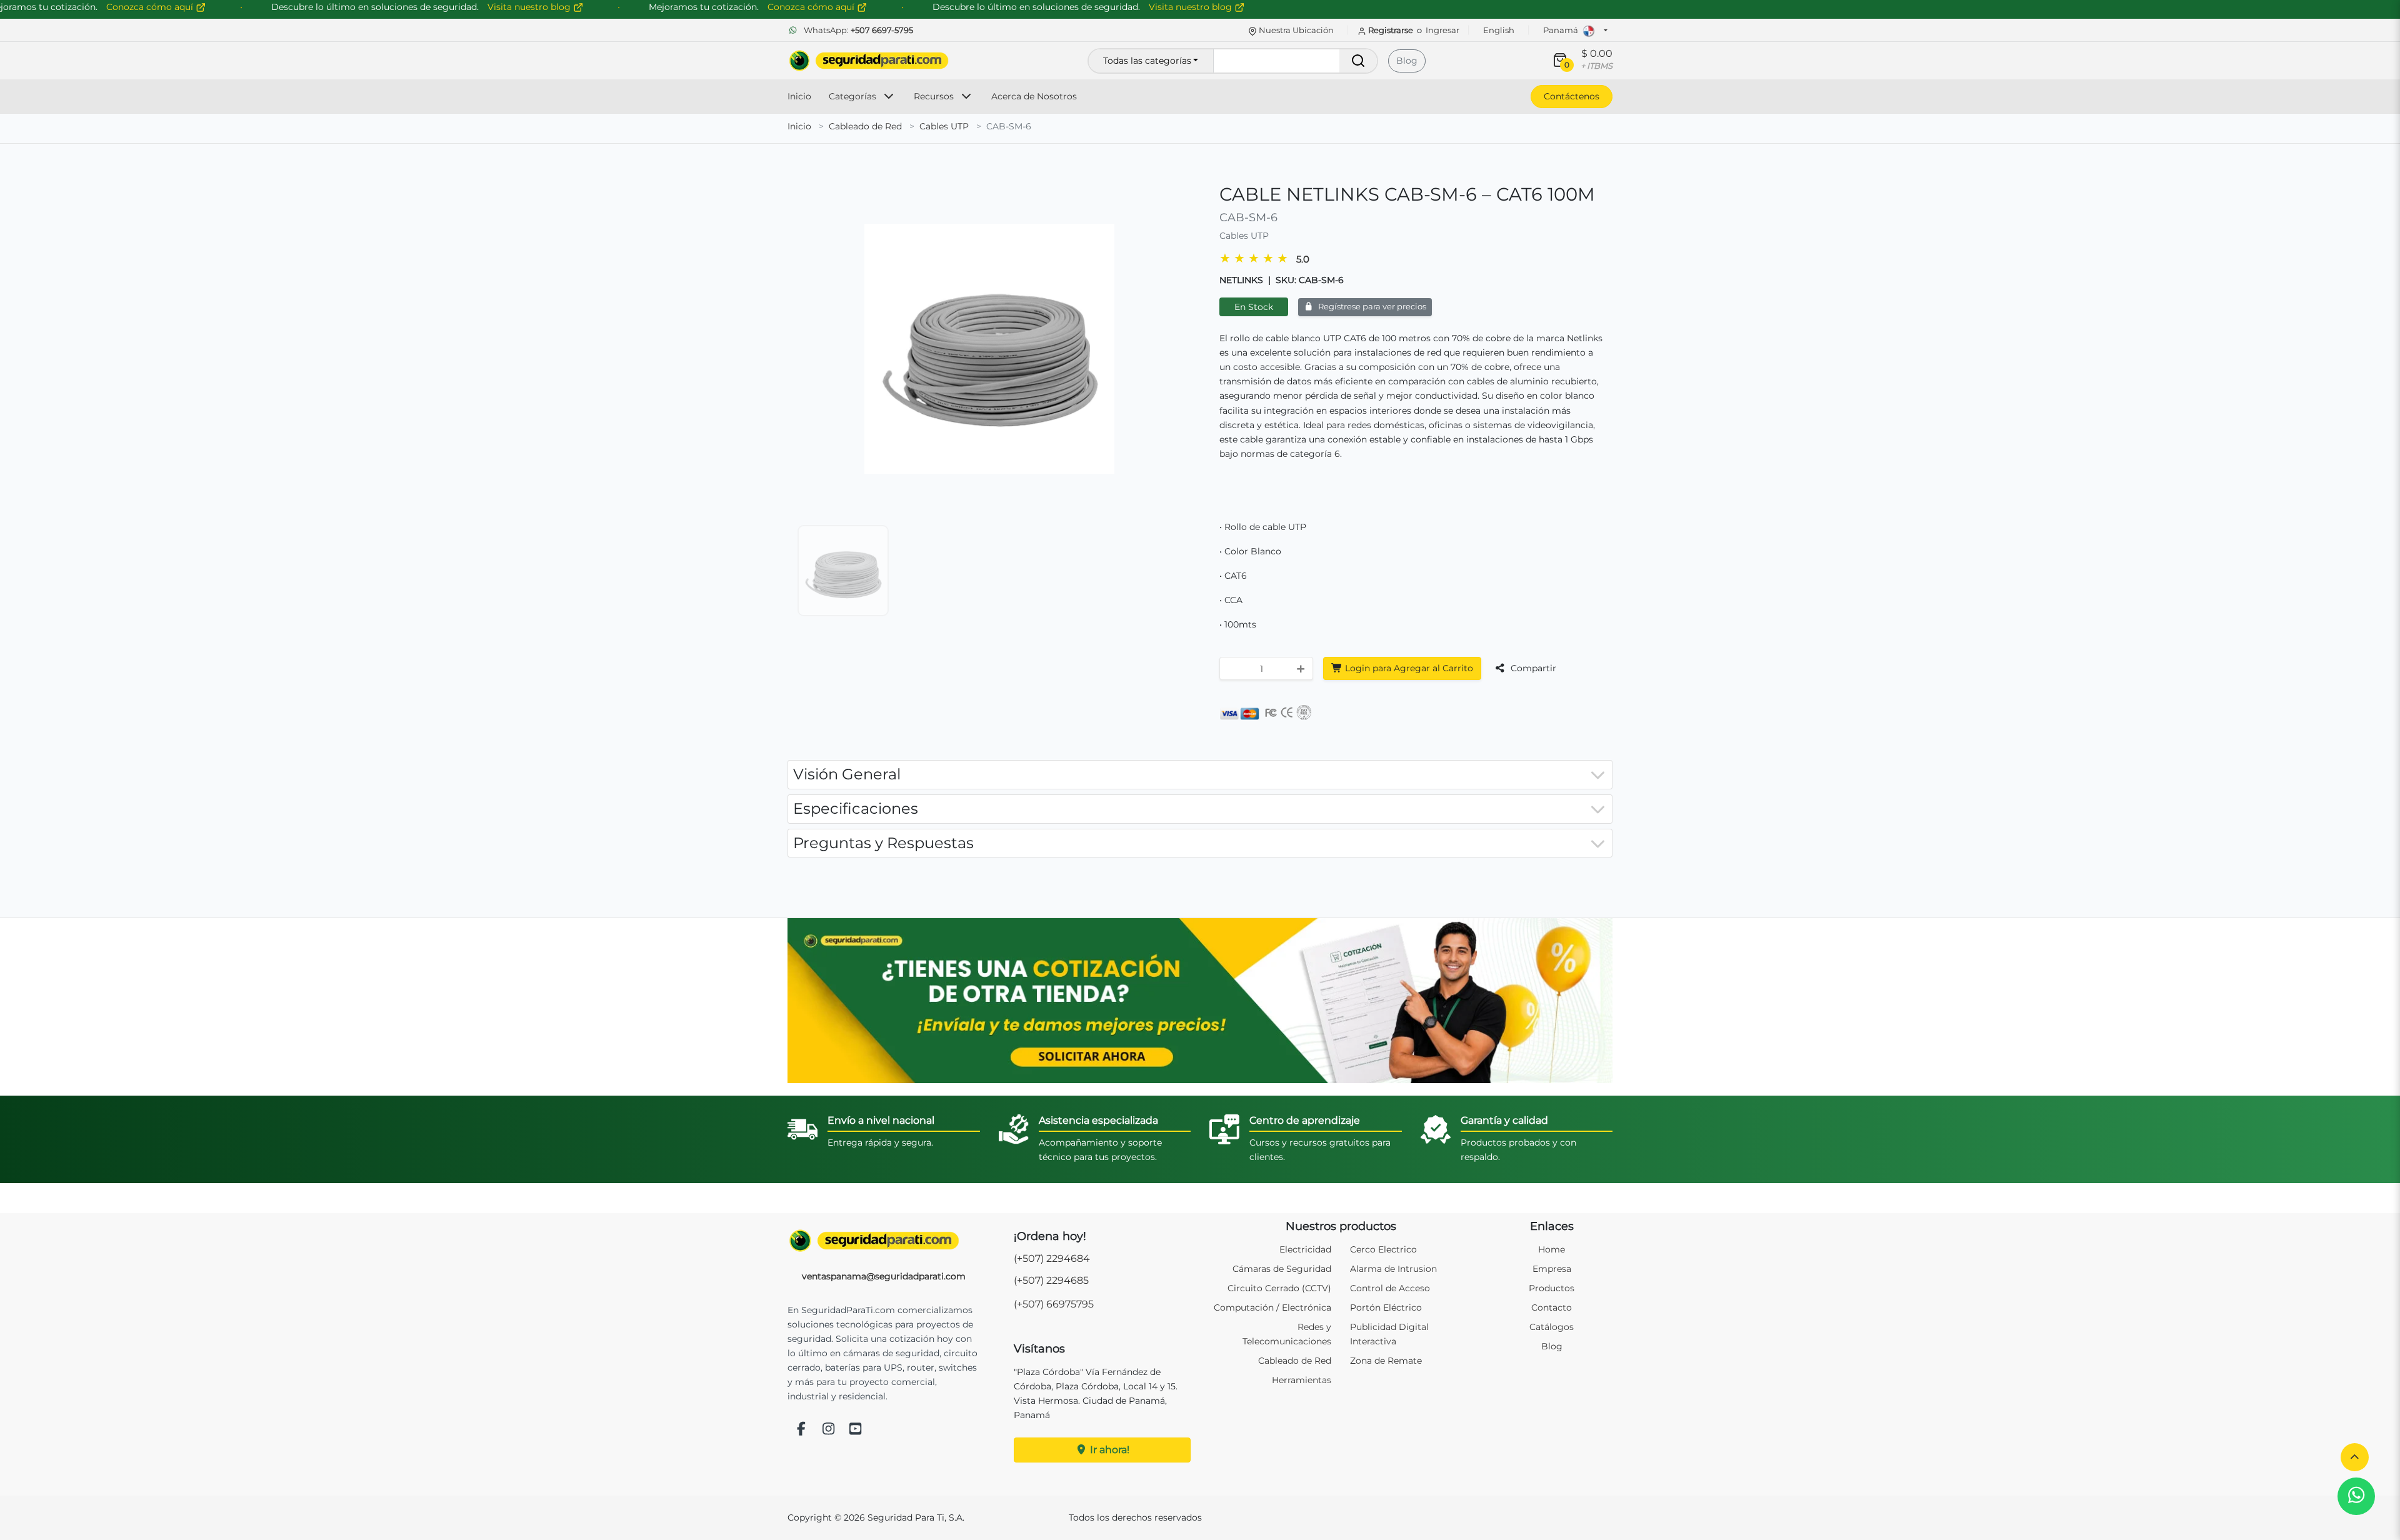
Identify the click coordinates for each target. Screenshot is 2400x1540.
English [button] (1499, 30)
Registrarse (1391, 30)
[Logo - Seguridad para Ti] (869, 61)
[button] (2355, 1457)
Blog (1407, 61)
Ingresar (1442, 30)
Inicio (799, 96)
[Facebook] (801, 1430)
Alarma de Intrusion (1393, 1269)
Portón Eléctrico (1386, 1307)
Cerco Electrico (1383, 1249)
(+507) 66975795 (1054, 1304)
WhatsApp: (857, 30)
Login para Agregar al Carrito (1408, 668)
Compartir (1532, 668)
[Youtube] (856, 1430)
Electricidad (1305, 1249)
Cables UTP (944, 126)
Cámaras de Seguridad (1282, 1269)
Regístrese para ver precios (1371, 307)
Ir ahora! (1108, 1450)
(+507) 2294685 (1051, 1280)
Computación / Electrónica (1272, 1307)
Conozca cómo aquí (812, 7)
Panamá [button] (1562, 30)
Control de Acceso (1390, 1288)
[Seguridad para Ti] (884, 1241)
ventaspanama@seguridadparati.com (884, 1276)
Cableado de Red (865, 126)
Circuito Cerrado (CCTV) (1279, 1288)
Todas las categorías (1147, 61)
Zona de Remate (1386, 1361)
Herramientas (1302, 1380)
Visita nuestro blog (1192, 7)
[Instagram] (829, 1430)
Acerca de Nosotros (1034, 96)
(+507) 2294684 (1052, 1258)
